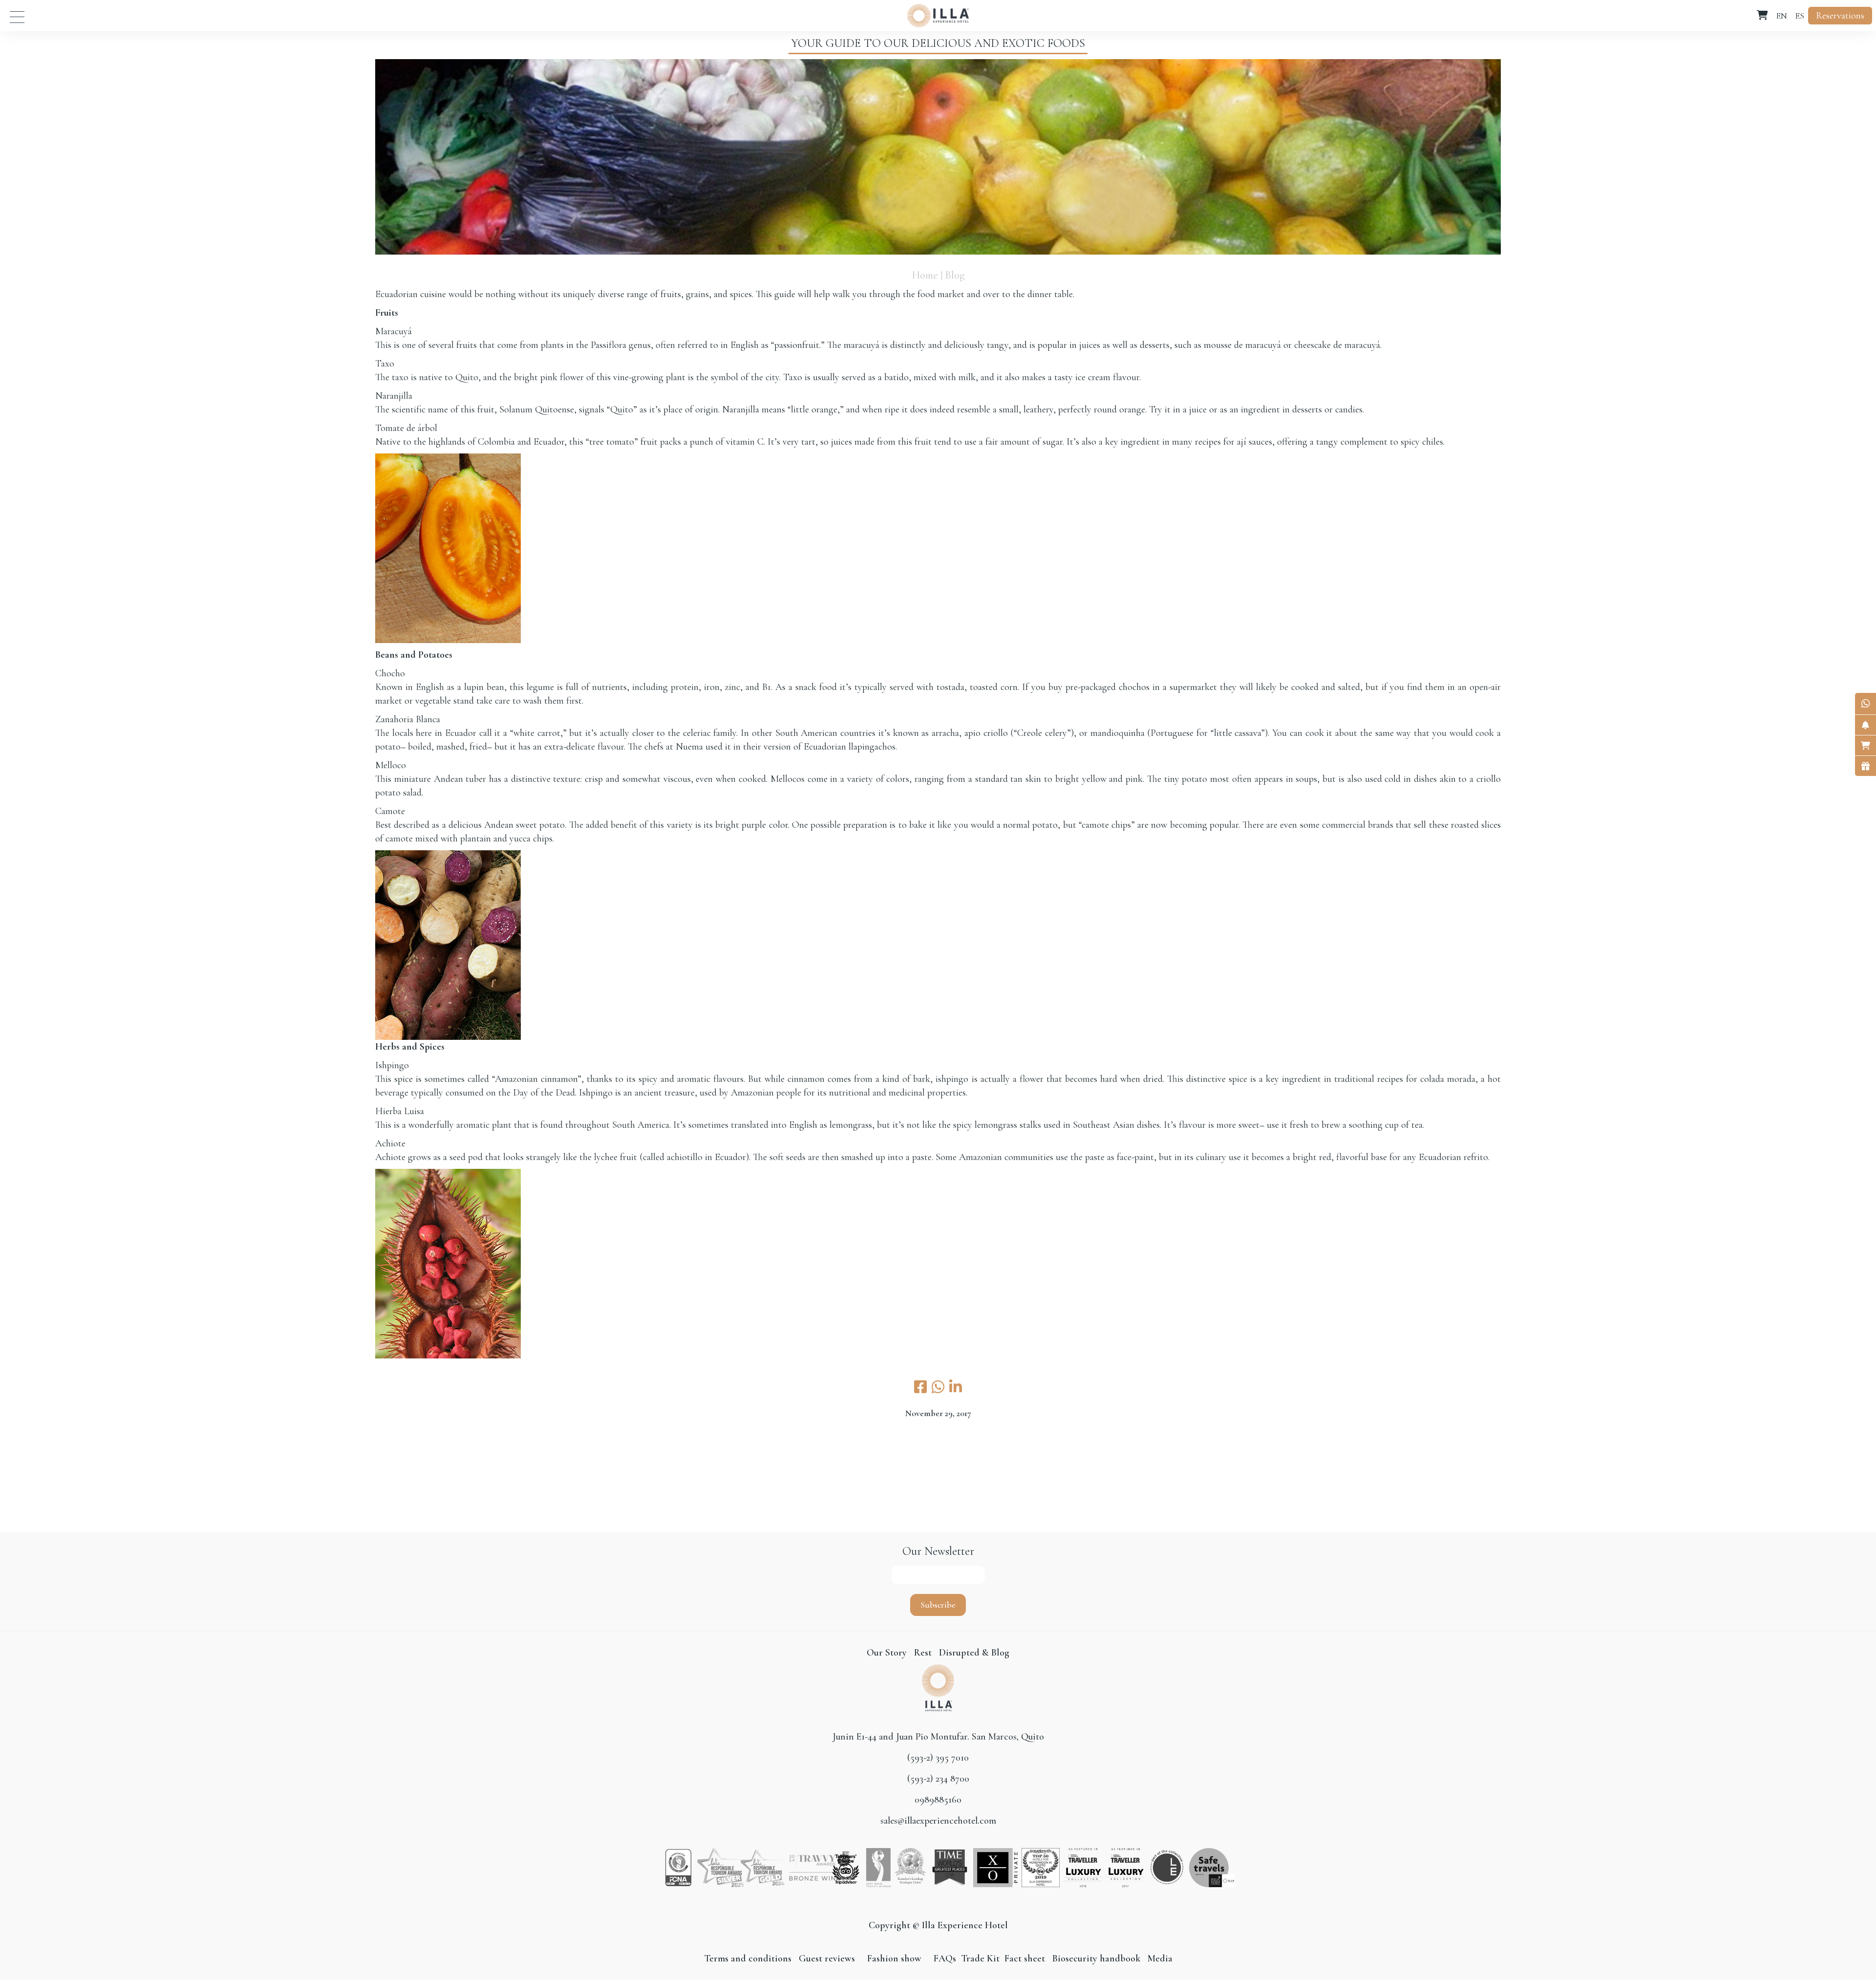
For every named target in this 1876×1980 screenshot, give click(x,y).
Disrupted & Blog (974, 1653)
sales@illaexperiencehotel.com (938, 1821)
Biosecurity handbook (1096, 1958)
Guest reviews (827, 1958)
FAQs (945, 1958)
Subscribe (938, 1605)
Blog (955, 275)
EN (1781, 16)
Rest (924, 1653)
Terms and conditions (749, 1958)
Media (1160, 1958)
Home (925, 275)
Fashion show (894, 1958)
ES (1800, 16)
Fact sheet (1023, 1958)
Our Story (887, 1653)
